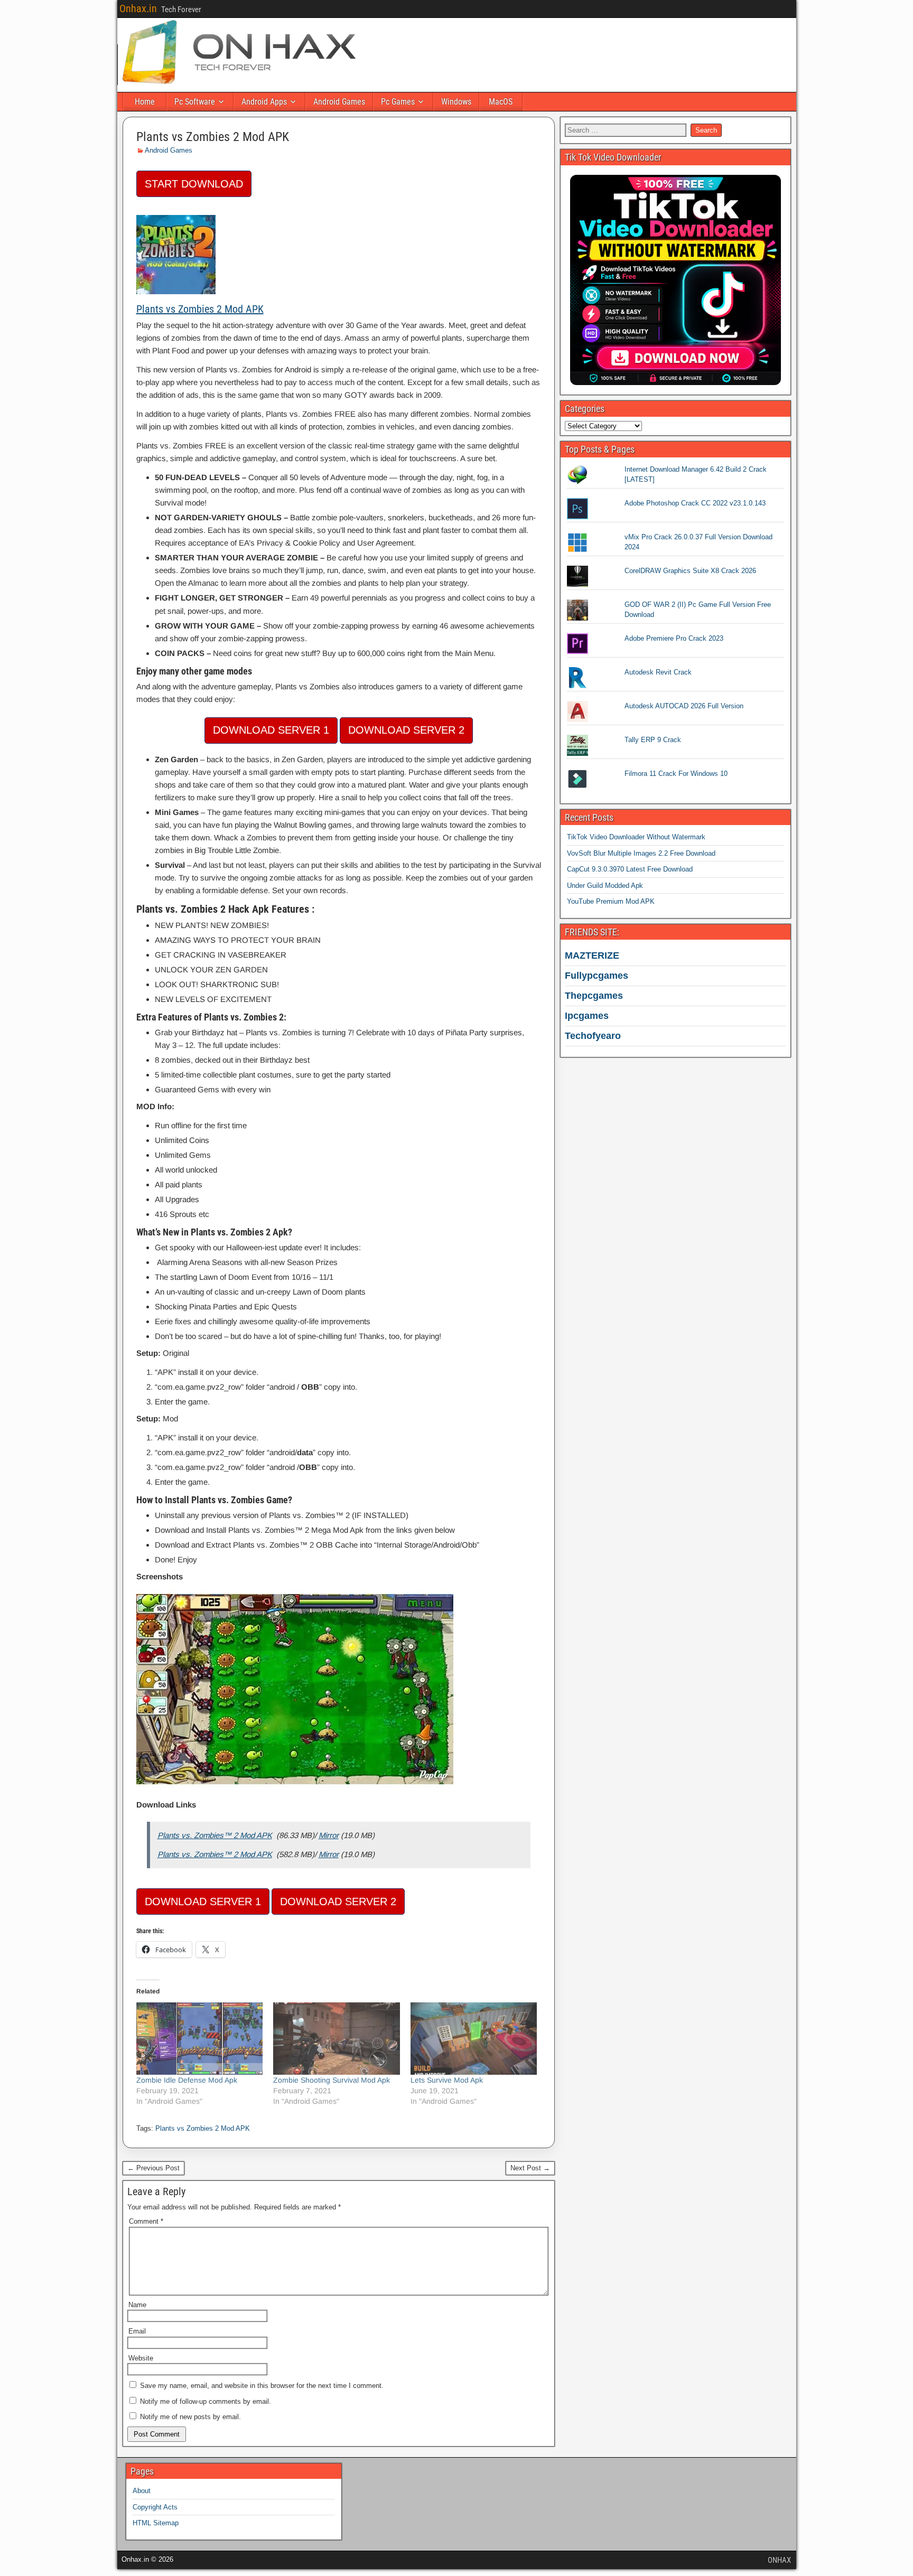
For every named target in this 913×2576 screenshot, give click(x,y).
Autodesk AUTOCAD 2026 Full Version (684, 706)
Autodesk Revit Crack (658, 672)
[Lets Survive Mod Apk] (474, 2039)
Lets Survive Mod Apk (447, 2080)
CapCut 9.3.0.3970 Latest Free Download (630, 869)
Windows (456, 102)
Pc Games (398, 102)
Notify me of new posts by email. (190, 2417)
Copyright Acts (155, 2507)
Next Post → (530, 2168)
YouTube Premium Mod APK (611, 901)
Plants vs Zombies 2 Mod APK (213, 137)
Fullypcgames (597, 976)
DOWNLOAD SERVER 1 (271, 730)
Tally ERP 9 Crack (653, 740)
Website (141, 2358)
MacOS (501, 102)
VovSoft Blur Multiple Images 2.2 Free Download (641, 853)
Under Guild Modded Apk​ (605, 886)
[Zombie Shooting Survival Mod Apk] (337, 2039)
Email (137, 2331)
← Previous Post (153, 2168)
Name (137, 2305)
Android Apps (264, 102)
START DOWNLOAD (194, 184)
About (142, 2491)
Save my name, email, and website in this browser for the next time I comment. (262, 2386)
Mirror (329, 1835)
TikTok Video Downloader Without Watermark (636, 837)
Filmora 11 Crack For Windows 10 (676, 774)
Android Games (339, 102)
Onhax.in (138, 8)
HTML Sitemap (156, 2523)
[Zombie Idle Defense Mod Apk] (200, 2039)
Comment (146, 2221)
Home (145, 102)
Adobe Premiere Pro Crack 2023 (674, 638)
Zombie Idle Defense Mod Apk (187, 2080)
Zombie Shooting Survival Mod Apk (332, 2080)
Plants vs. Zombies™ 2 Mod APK (215, 1835)
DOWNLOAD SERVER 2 (406, 730)
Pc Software (195, 102)
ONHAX (779, 2560)
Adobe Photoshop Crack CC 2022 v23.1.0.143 (695, 503)
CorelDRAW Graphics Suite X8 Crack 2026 (690, 571)
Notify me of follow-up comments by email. (206, 2401)
